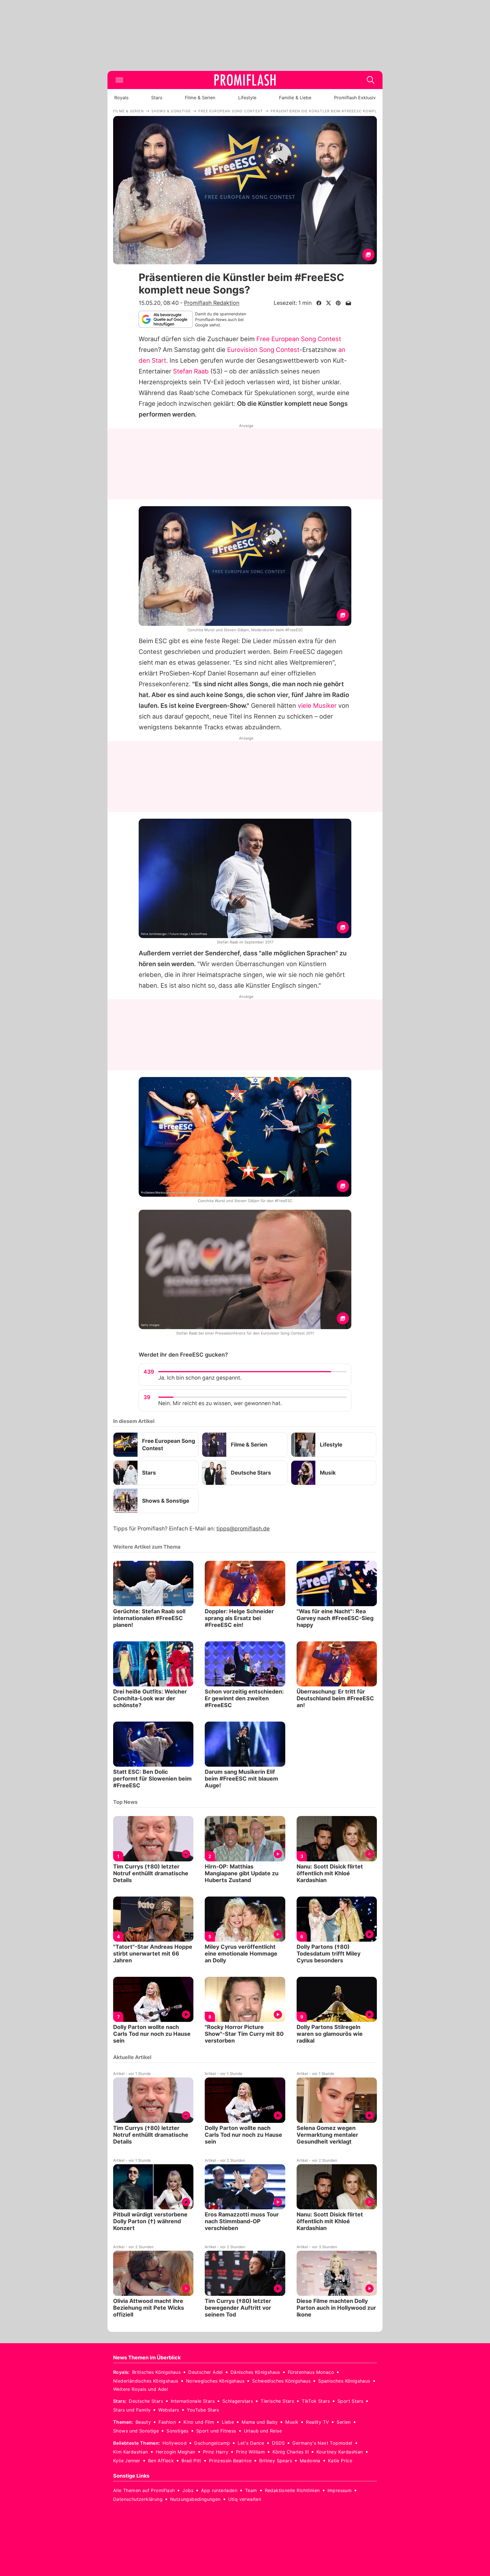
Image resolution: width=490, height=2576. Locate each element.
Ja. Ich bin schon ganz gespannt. (200, 1378)
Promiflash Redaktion (212, 303)
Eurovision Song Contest (263, 350)
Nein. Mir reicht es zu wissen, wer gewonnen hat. (220, 1403)
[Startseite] (245, 80)
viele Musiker (317, 706)
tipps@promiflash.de (243, 1529)
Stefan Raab (191, 371)
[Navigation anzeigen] (119, 80)
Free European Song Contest (299, 339)
